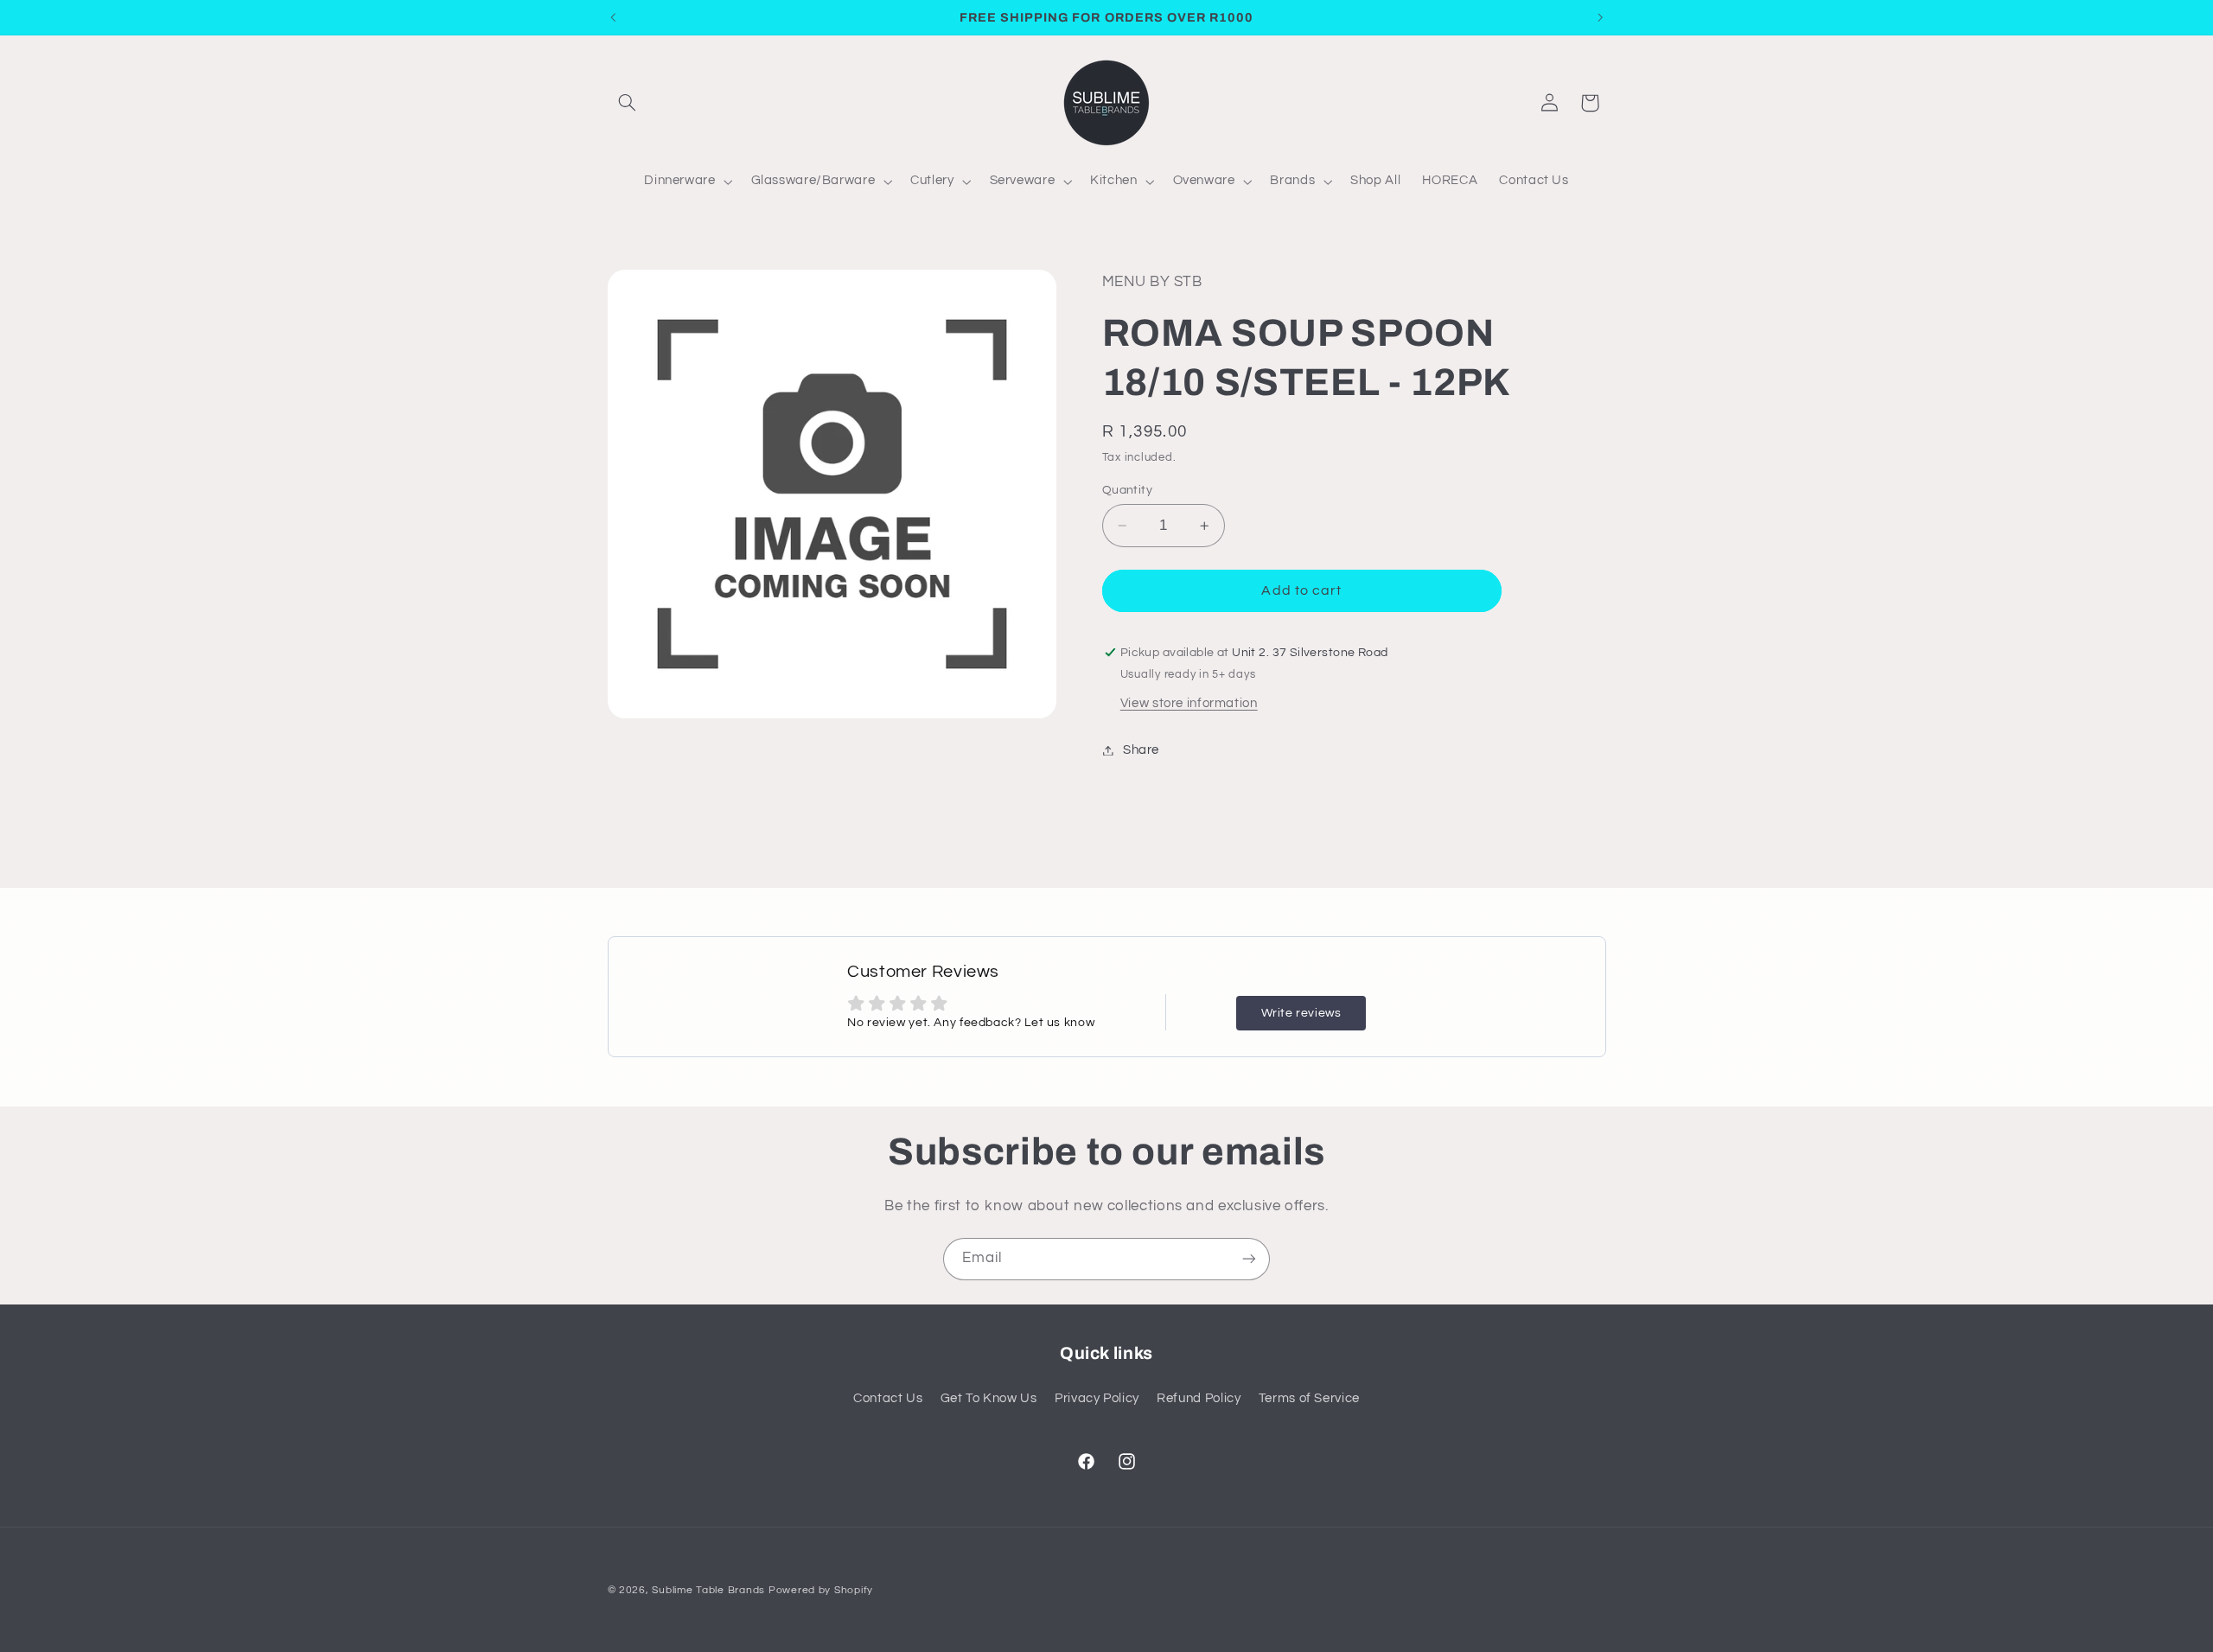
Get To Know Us (989, 1398)
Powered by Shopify (821, 1590)
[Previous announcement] (613, 17)
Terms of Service (1309, 1398)
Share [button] (1141, 750)
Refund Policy (1199, 1398)
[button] (628, 103)
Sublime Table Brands (708, 1590)
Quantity (1127, 490)
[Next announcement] (1600, 17)
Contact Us (888, 1398)
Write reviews (1301, 1013)
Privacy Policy (1097, 1398)
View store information (1189, 703)
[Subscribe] (1249, 1259)
